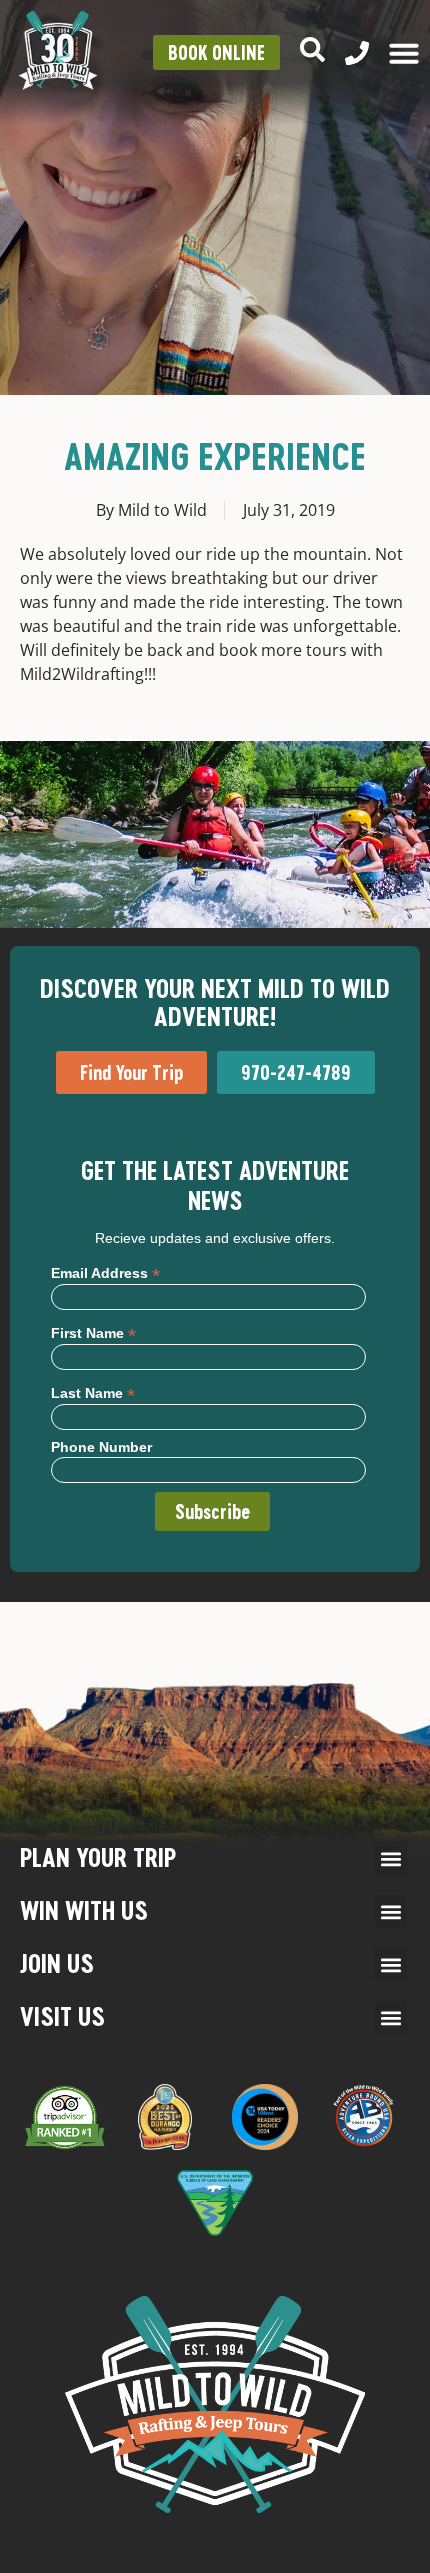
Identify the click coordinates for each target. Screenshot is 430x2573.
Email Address (105, 1272)
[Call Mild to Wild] (357, 53)
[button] (390, 1858)
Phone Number (101, 1447)
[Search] (312, 49)
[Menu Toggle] (404, 53)
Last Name (93, 1392)
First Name (93, 1332)
